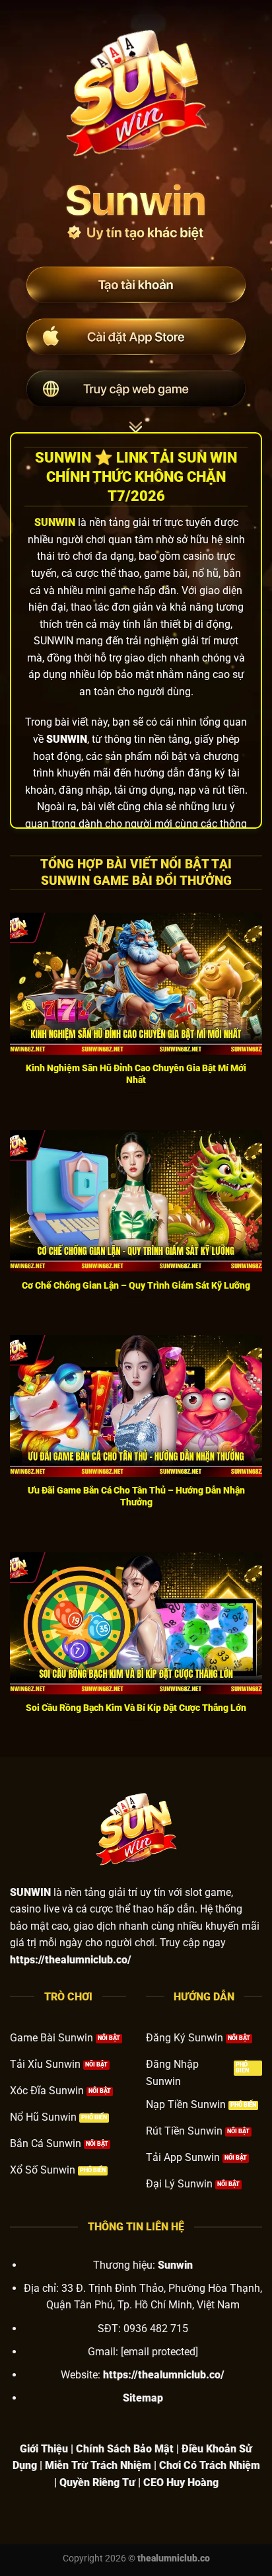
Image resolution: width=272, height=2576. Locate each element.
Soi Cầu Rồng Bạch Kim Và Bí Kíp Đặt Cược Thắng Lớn (136, 1708)
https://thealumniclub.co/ (164, 2375)
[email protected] (159, 2352)
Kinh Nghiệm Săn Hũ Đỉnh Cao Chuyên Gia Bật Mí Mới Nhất (136, 1074)
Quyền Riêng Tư (97, 2482)
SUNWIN (55, 522)
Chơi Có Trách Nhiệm (210, 2465)
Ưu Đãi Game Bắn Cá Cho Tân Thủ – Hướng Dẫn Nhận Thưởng (136, 1496)
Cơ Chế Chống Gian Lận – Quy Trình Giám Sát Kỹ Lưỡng (136, 1285)
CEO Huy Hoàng (181, 2482)
